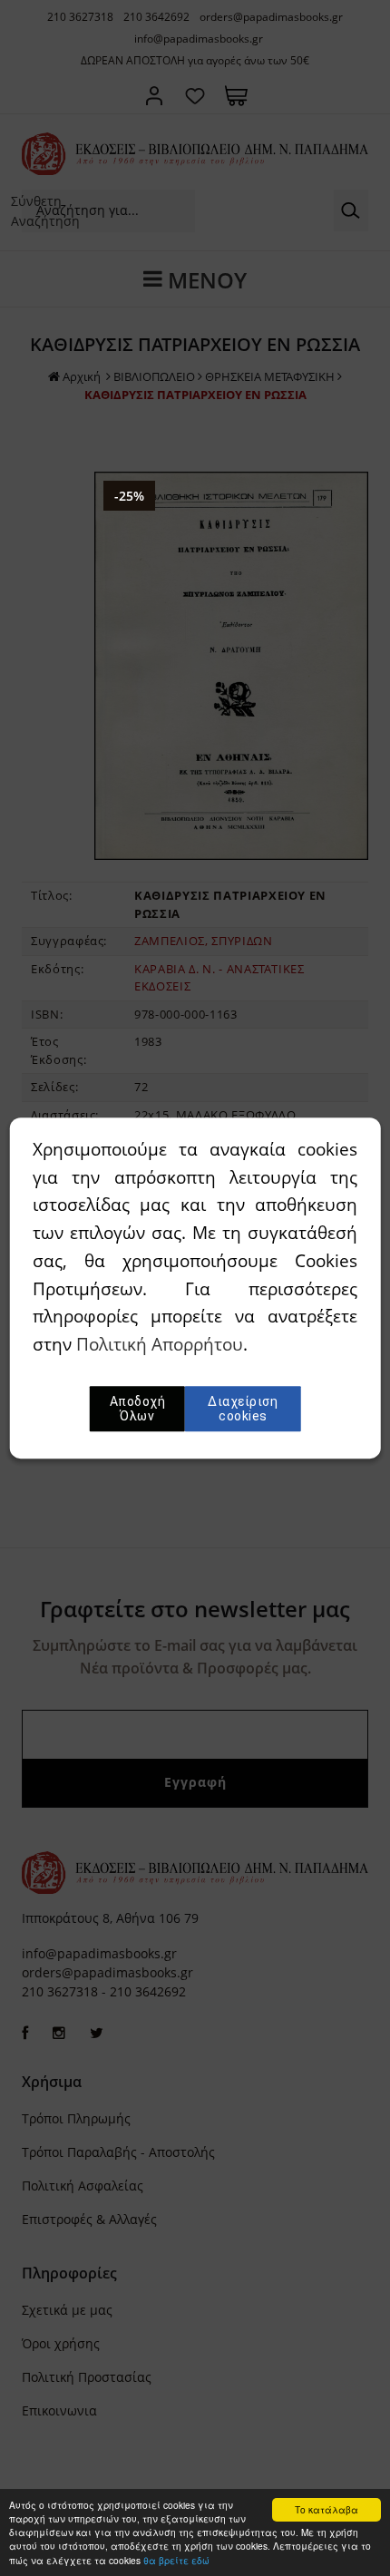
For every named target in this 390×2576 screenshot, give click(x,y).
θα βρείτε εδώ (176, 2560)
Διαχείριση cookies (243, 1409)
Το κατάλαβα (327, 2509)
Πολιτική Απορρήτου (160, 1344)
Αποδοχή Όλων (138, 1409)
